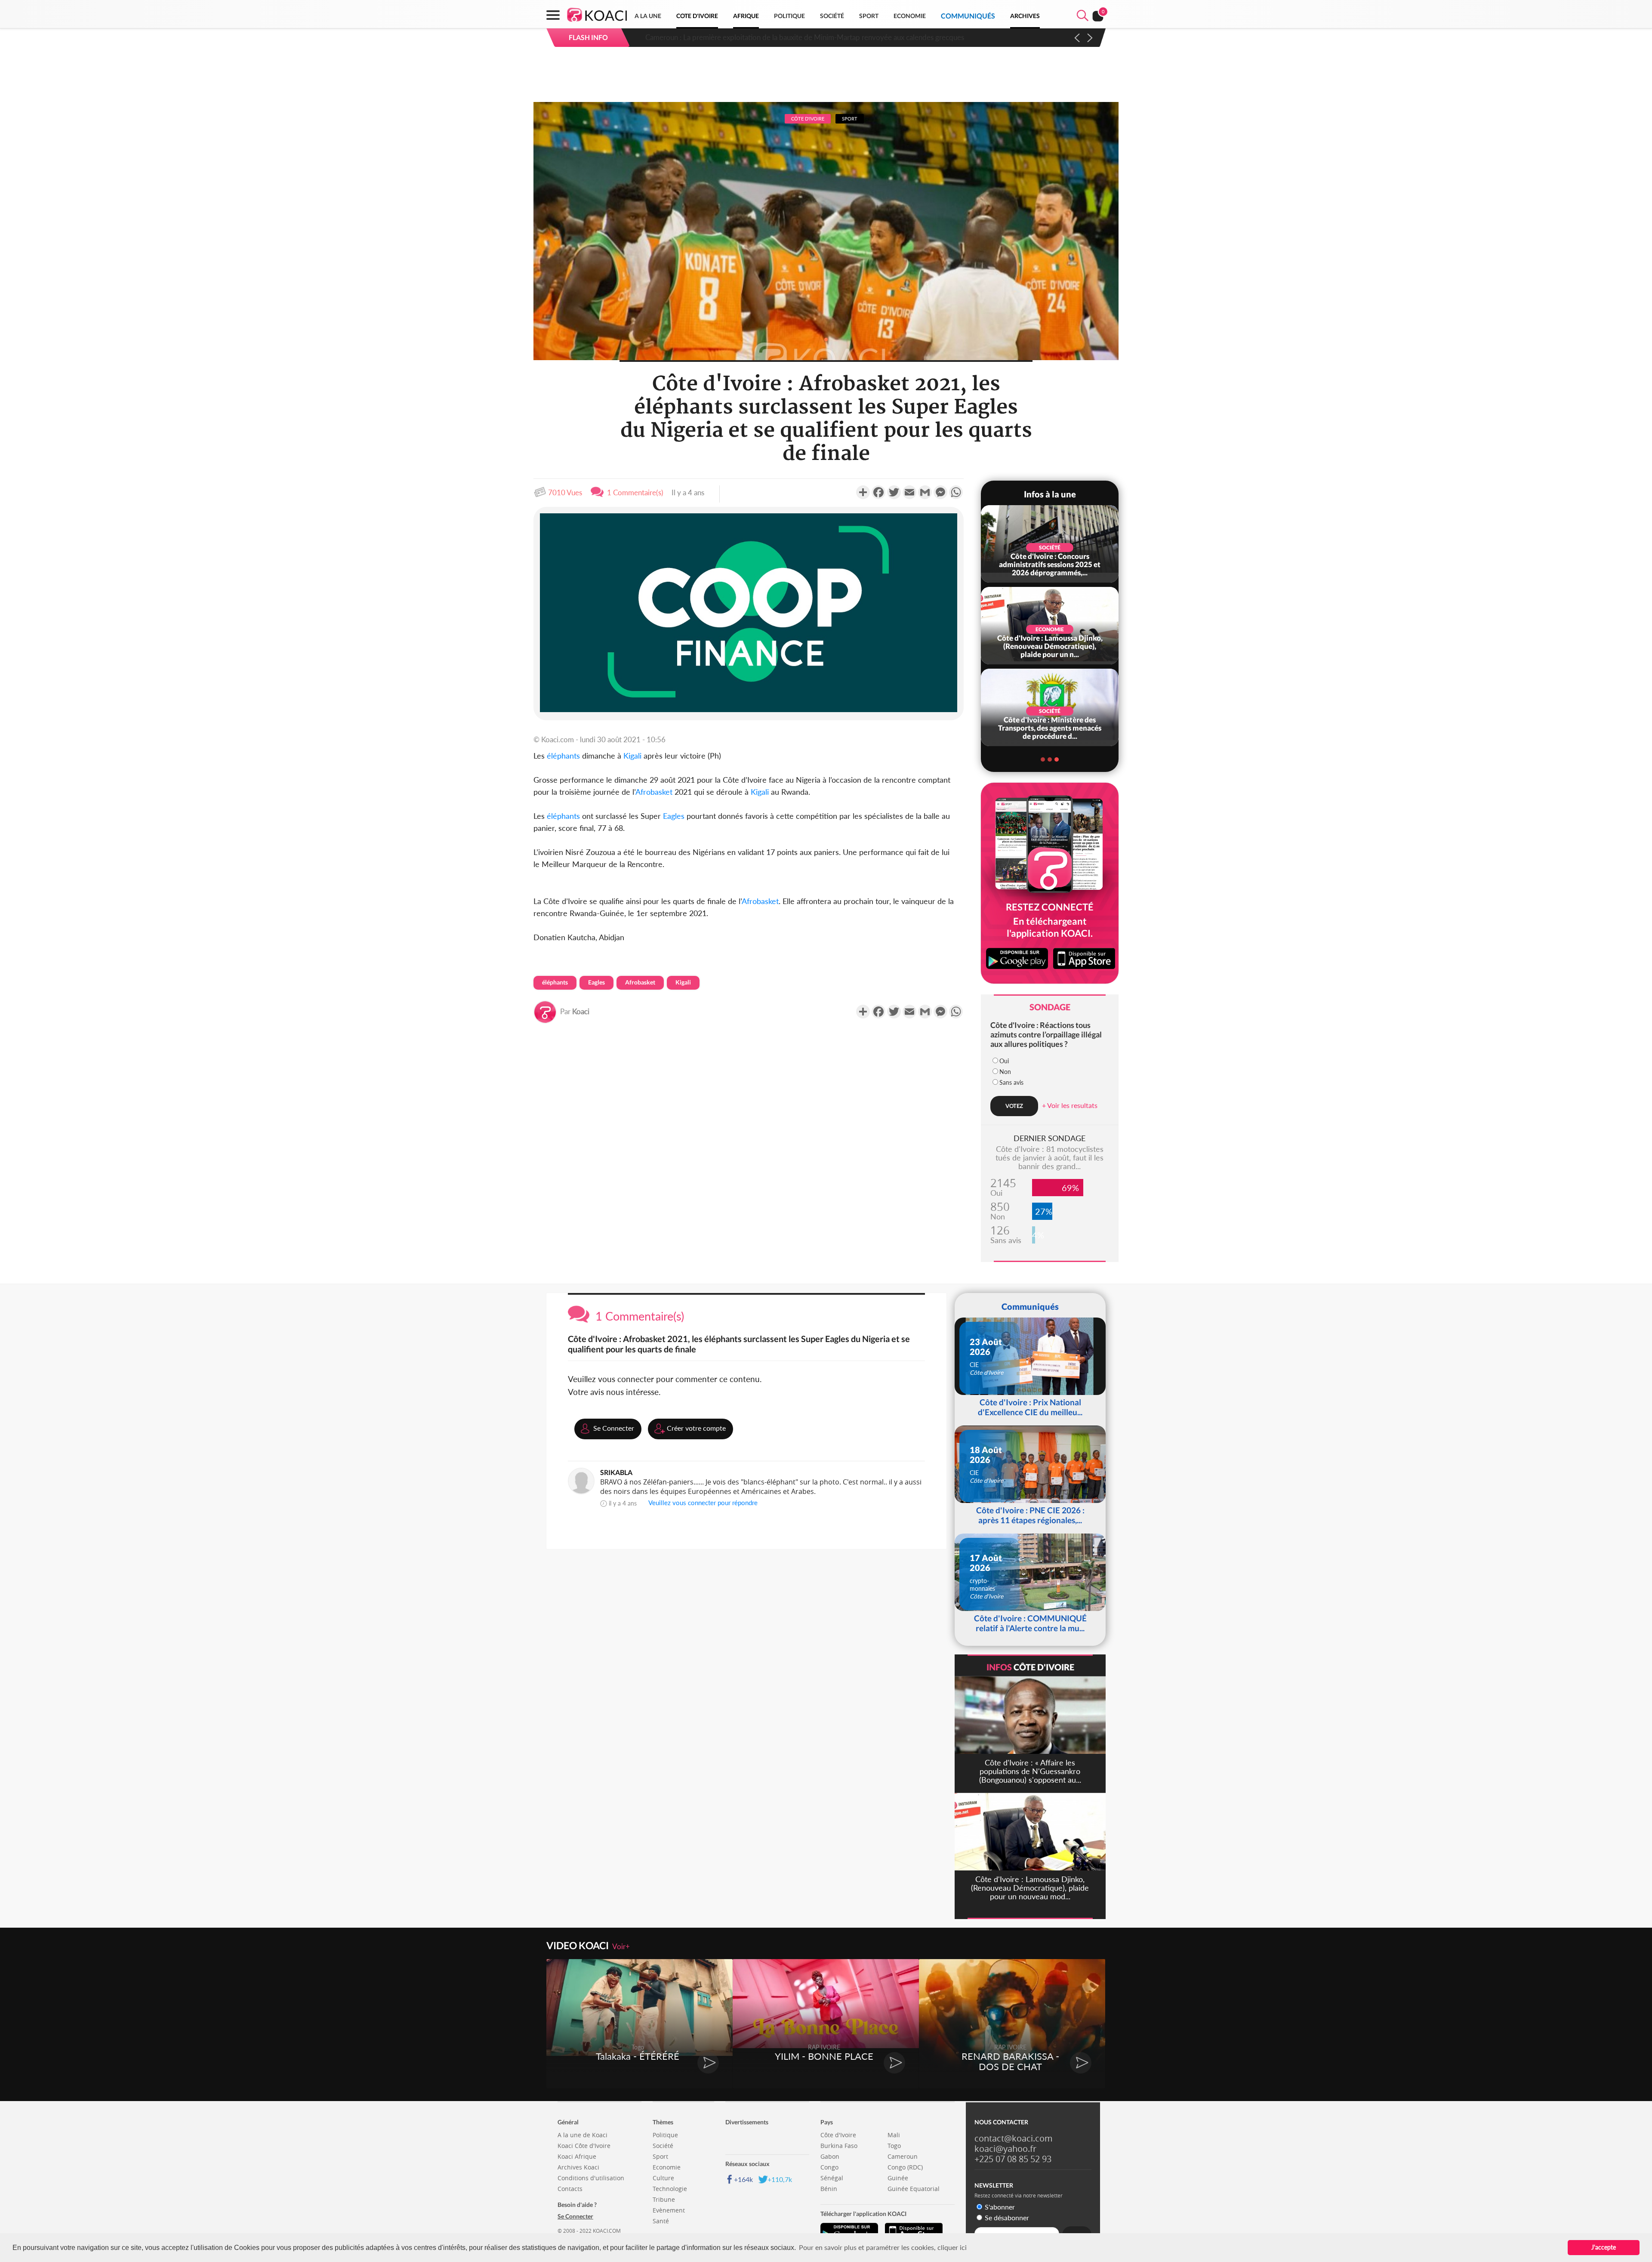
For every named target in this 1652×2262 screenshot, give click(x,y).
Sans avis (1011, 1082)
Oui (1004, 1061)
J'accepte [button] (1604, 2247)
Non (1005, 1072)
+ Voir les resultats (1070, 1105)
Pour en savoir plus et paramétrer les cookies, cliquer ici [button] (883, 2247)
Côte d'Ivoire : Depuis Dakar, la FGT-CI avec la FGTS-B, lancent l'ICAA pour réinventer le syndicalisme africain (815, 37)
